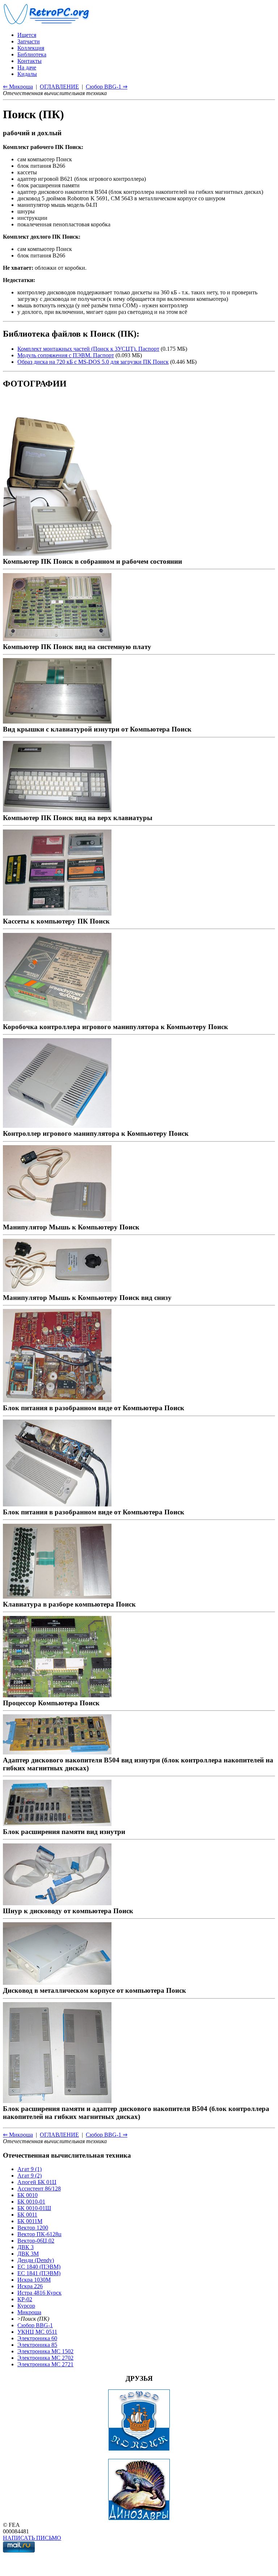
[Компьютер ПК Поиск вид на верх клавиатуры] (57, 810)
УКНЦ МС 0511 (37, 2332)
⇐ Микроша (18, 87)
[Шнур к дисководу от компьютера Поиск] (57, 1903)
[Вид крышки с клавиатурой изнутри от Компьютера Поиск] (57, 721)
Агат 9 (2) (30, 2176)
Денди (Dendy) (36, 2260)
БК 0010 (28, 2195)
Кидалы (27, 74)
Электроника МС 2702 (45, 2358)
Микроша (29, 2312)
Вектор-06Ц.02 (36, 2241)
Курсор (26, 2306)
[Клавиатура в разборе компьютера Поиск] (57, 1596)
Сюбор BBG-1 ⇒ (107, 87)
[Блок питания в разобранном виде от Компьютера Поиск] (57, 1400)
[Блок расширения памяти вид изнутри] (57, 1824)
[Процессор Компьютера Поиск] (57, 1695)
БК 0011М (30, 2221)
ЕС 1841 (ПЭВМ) (39, 2273)
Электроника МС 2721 (45, 2364)
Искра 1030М (34, 2280)
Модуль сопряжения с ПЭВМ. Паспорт (66, 355)
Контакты (30, 61)
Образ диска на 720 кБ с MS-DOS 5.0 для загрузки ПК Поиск (93, 362)
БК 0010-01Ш (34, 2208)
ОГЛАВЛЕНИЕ (59, 87)
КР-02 (25, 2299)
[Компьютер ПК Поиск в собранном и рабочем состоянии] (57, 553)
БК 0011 (27, 2215)
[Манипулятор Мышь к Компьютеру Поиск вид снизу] (57, 1290)
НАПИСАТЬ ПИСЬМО (32, 2538)
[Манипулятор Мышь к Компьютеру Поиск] (57, 1219)
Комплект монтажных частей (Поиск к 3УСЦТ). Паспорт (88, 349)
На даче (27, 67)
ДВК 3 (26, 2247)
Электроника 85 (37, 2345)
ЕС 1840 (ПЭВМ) (39, 2267)
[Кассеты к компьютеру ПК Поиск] (57, 913)
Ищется (27, 35)
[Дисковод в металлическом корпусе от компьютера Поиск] (57, 1982)
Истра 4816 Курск (39, 2293)
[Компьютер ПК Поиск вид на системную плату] (57, 639)
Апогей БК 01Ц (37, 2182)
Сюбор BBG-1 (35, 2325)
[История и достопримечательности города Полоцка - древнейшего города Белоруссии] (139, 2449)
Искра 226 (30, 2286)
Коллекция (31, 48)
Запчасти (29, 41)
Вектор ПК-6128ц (39, 2234)
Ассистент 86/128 (39, 2189)
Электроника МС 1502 (45, 2351)
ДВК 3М (28, 2254)
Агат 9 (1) (30, 2169)
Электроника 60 (37, 2338)
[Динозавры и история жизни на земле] (139, 2518)
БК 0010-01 (31, 2202)
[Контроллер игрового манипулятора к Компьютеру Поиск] (57, 1125)
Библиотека (32, 54)
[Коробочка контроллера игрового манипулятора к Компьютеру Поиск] (57, 1019)
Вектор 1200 (33, 2228)
